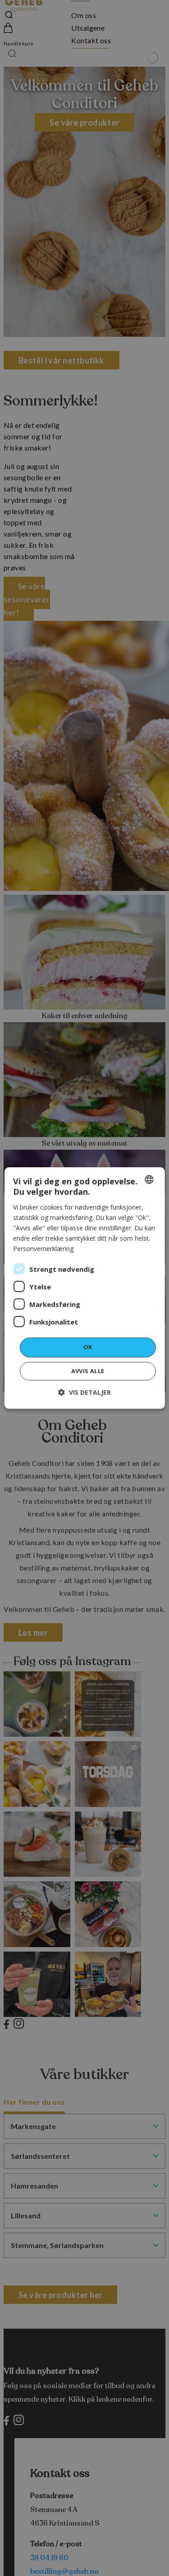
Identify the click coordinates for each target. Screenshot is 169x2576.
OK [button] (88, 1347)
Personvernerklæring (43, 1249)
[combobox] (149, 1179)
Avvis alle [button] (88, 1371)
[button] (84, 1392)
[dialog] (84, 1288)
